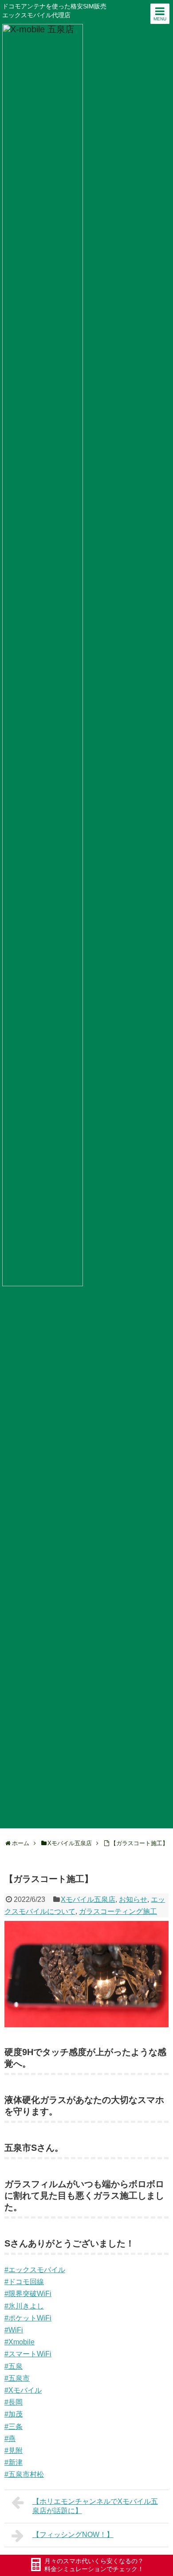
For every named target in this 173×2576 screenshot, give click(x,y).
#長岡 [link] (14, 2402)
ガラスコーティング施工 (118, 1911)
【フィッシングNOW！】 (73, 2535)
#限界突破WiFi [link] (28, 2294)
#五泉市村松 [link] (24, 2474)
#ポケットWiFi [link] (28, 2318)
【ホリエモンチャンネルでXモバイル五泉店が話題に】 (95, 2506)
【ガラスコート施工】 (139, 1843)
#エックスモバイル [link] (35, 2270)
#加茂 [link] (14, 2414)
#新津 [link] (14, 2462)
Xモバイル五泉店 (88, 1899)
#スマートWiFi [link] (28, 2354)
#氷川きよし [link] (24, 2306)
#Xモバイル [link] (23, 2390)
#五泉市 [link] (17, 2378)
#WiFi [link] (14, 2330)
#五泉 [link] (14, 2366)
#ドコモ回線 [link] (24, 2282)
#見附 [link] (14, 2450)
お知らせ (133, 1899)
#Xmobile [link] (20, 2342)
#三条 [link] (14, 2427)
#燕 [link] (10, 2438)
